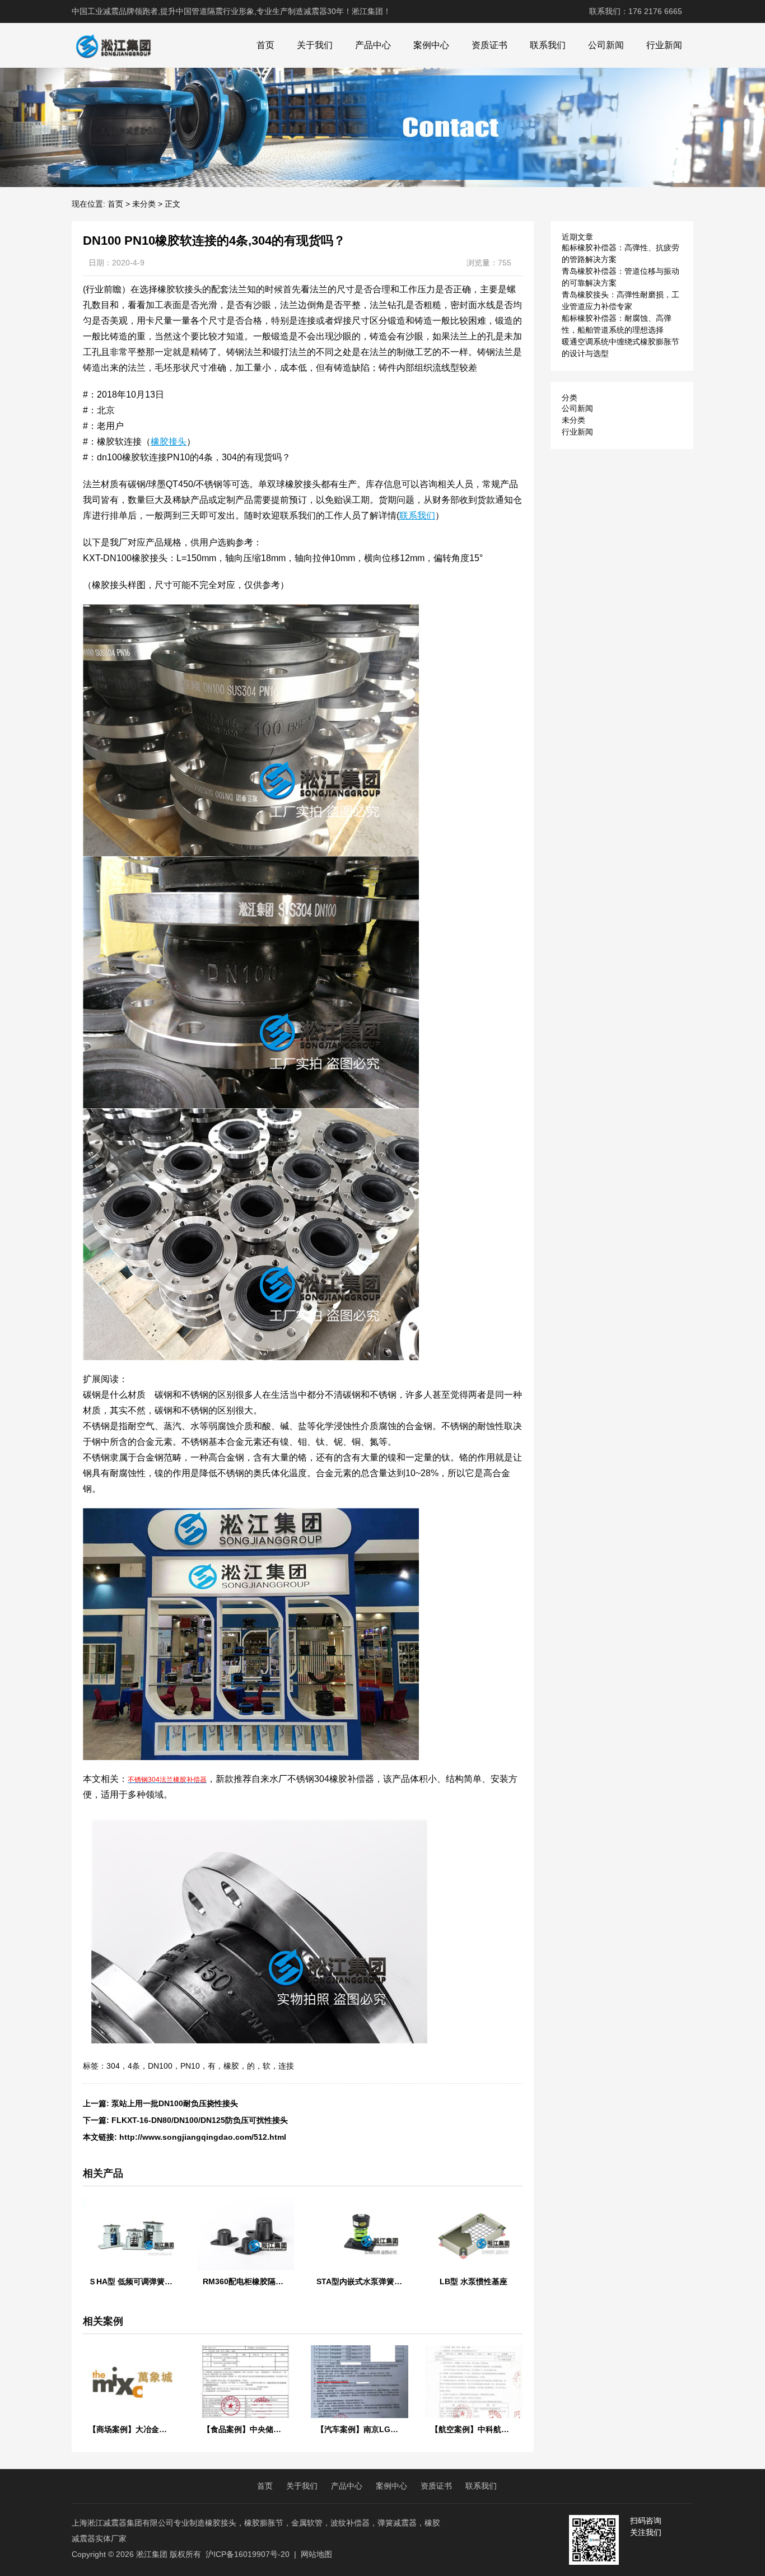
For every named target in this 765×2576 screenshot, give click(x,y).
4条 (134, 2066)
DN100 (160, 2066)
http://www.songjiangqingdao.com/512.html (203, 2137)
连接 (286, 2066)
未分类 (144, 204)
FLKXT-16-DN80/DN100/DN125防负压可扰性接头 (200, 2120)
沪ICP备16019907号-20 (248, 2554)
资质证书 (489, 45)
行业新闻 (664, 45)
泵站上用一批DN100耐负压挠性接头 (175, 2103)
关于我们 (315, 45)
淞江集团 (152, 2554)
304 (113, 2066)
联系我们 (548, 45)
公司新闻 (606, 45)
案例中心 (431, 45)
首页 (265, 45)
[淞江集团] (113, 45)
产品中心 (373, 45)
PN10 (190, 2066)
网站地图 (316, 2554)
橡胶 (231, 2066)
